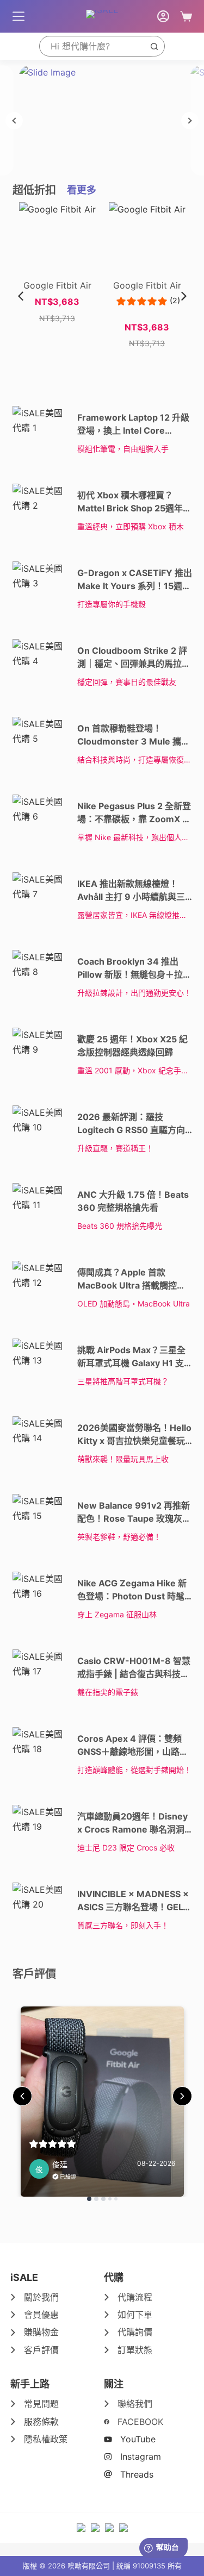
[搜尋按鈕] (154, 46)
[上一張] (14, 121)
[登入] (163, 16)
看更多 (82, 190)
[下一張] (190, 121)
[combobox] (92, 46)
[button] (184, 296)
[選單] (18, 16)
